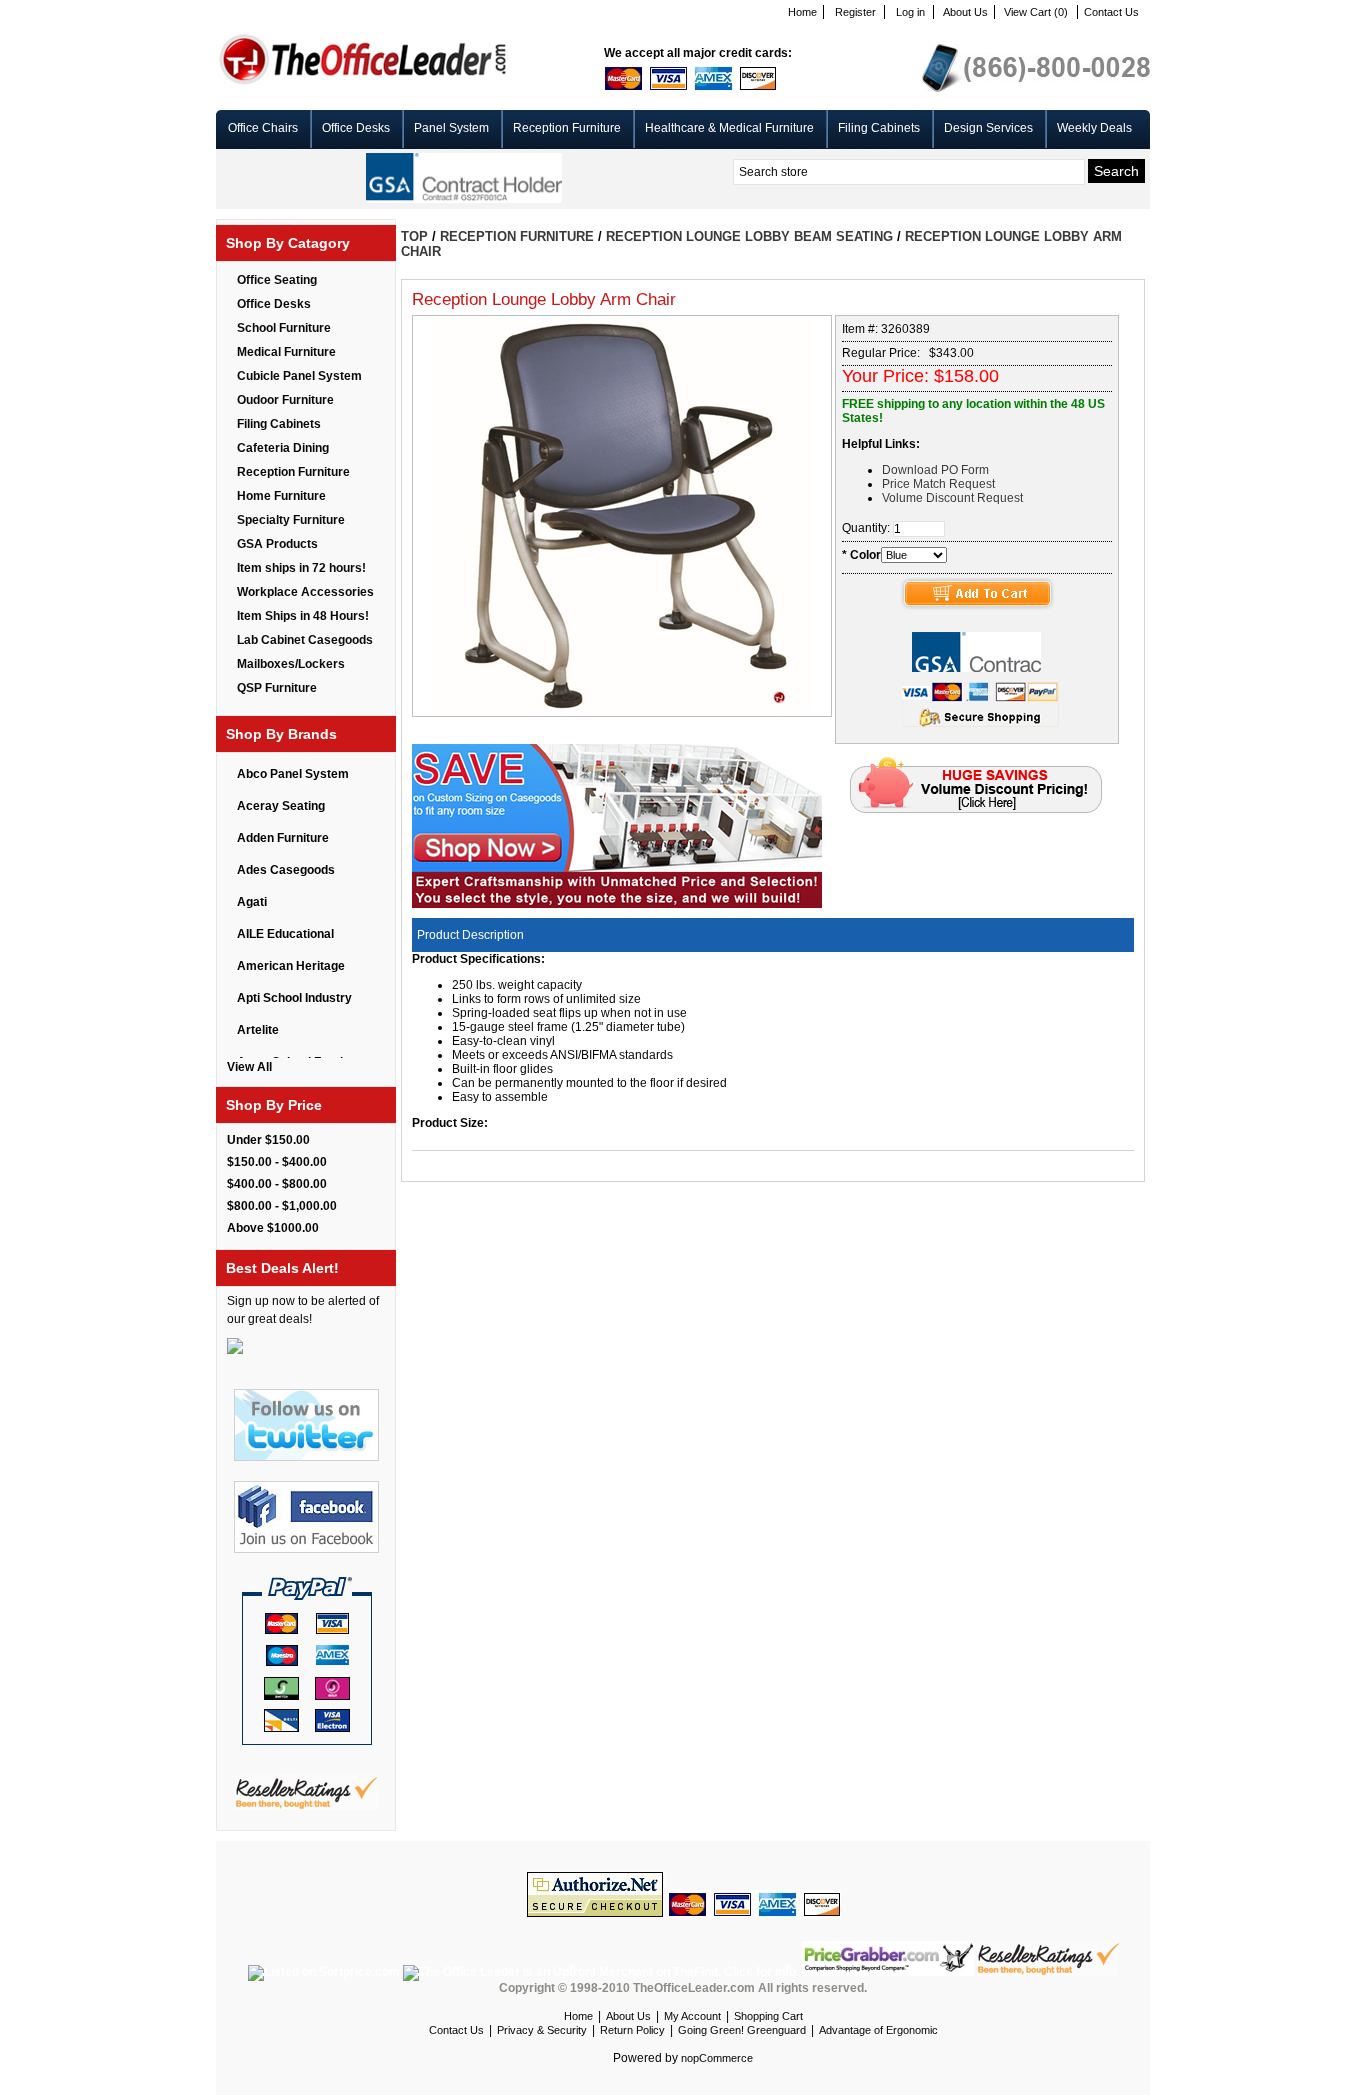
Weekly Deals (1094, 128)
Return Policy (632, 2030)
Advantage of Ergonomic (878, 2030)
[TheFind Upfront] (602, 1972)
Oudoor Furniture (285, 400)
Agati (252, 902)
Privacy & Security (542, 2030)
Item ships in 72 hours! (301, 568)
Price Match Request (938, 484)
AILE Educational (285, 934)
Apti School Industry (294, 998)
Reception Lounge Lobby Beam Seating (749, 236)
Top (414, 236)
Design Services (988, 128)
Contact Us (1111, 12)
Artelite (258, 1030)
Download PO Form (935, 470)
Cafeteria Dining (283, 448)
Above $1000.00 (273, 1228)
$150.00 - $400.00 (277, 1162)
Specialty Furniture (291, 520)
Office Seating (277, 280)
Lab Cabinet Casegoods (305, 640)
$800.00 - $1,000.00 (282, 1206)
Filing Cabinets (879, 128)
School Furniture (284, 328)
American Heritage (291, 966)
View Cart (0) (1036, 12)
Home (802, 12)
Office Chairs (263, 128)
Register (855, 12)
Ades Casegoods (286, 870)
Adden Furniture (283, 838)
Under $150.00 (268, 1140)
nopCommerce (717, 2058)
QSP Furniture (277, 688)
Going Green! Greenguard (742, 2030)
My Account (692, 2016)
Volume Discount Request (952, 498)
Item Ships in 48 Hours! (303, 616)
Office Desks (356, 128)
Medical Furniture (286, 352)
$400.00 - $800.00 (277, 1184)
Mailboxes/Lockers (291, 664)
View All (249, 1067)
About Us (965, 12)
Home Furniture (281, 496)
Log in (910, 12)
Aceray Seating (281, 806)
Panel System (451, 128)
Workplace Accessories (305, 592)
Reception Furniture (567, 128)
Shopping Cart (768, 2016)
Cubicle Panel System (299, 376)
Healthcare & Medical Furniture (729, 128)
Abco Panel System (293, 774)
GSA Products (277, 544)
